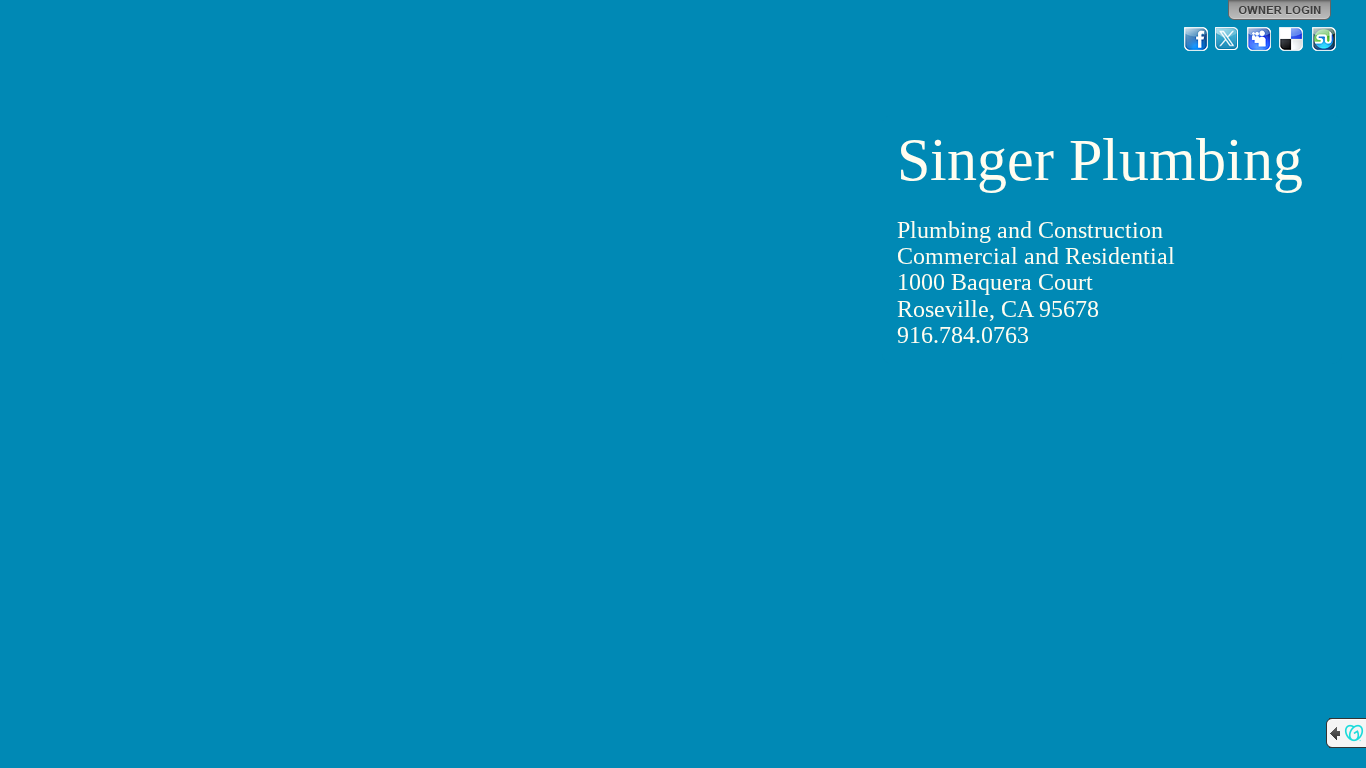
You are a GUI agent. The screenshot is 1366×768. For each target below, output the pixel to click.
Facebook (1196, 39)
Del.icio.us (1292, 39)
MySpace (1260, 39)
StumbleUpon (1324, 39)
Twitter (1228, 39)
